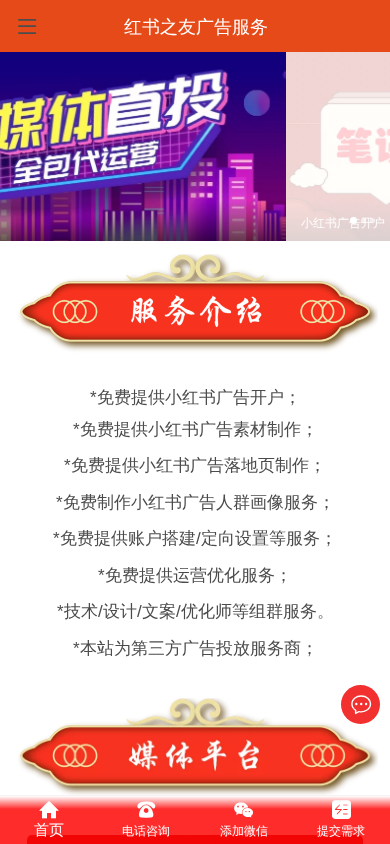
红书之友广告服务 (196, 26)
